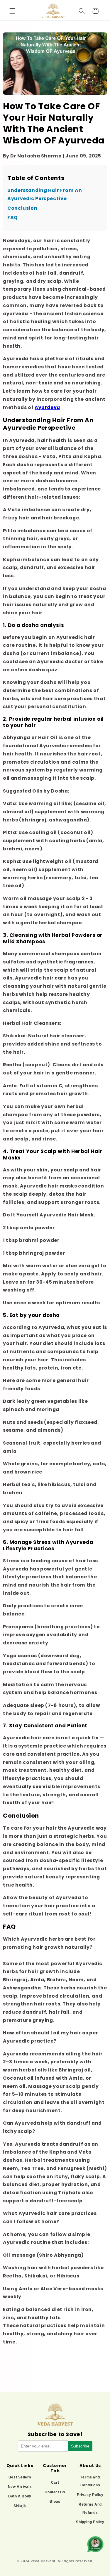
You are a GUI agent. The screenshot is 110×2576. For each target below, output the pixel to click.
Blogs (55, 2502)
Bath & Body (20, 2496)
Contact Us (55, 2492)
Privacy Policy (90, 2495)
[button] (12, 11)
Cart (55, 2483)
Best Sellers (20, 2477)
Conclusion (22, 208)
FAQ (13, 217)
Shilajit (20, 2506)
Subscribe (80, 2446)
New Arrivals (20, 2487)
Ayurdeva (47, 407)
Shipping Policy (90, 2522)
